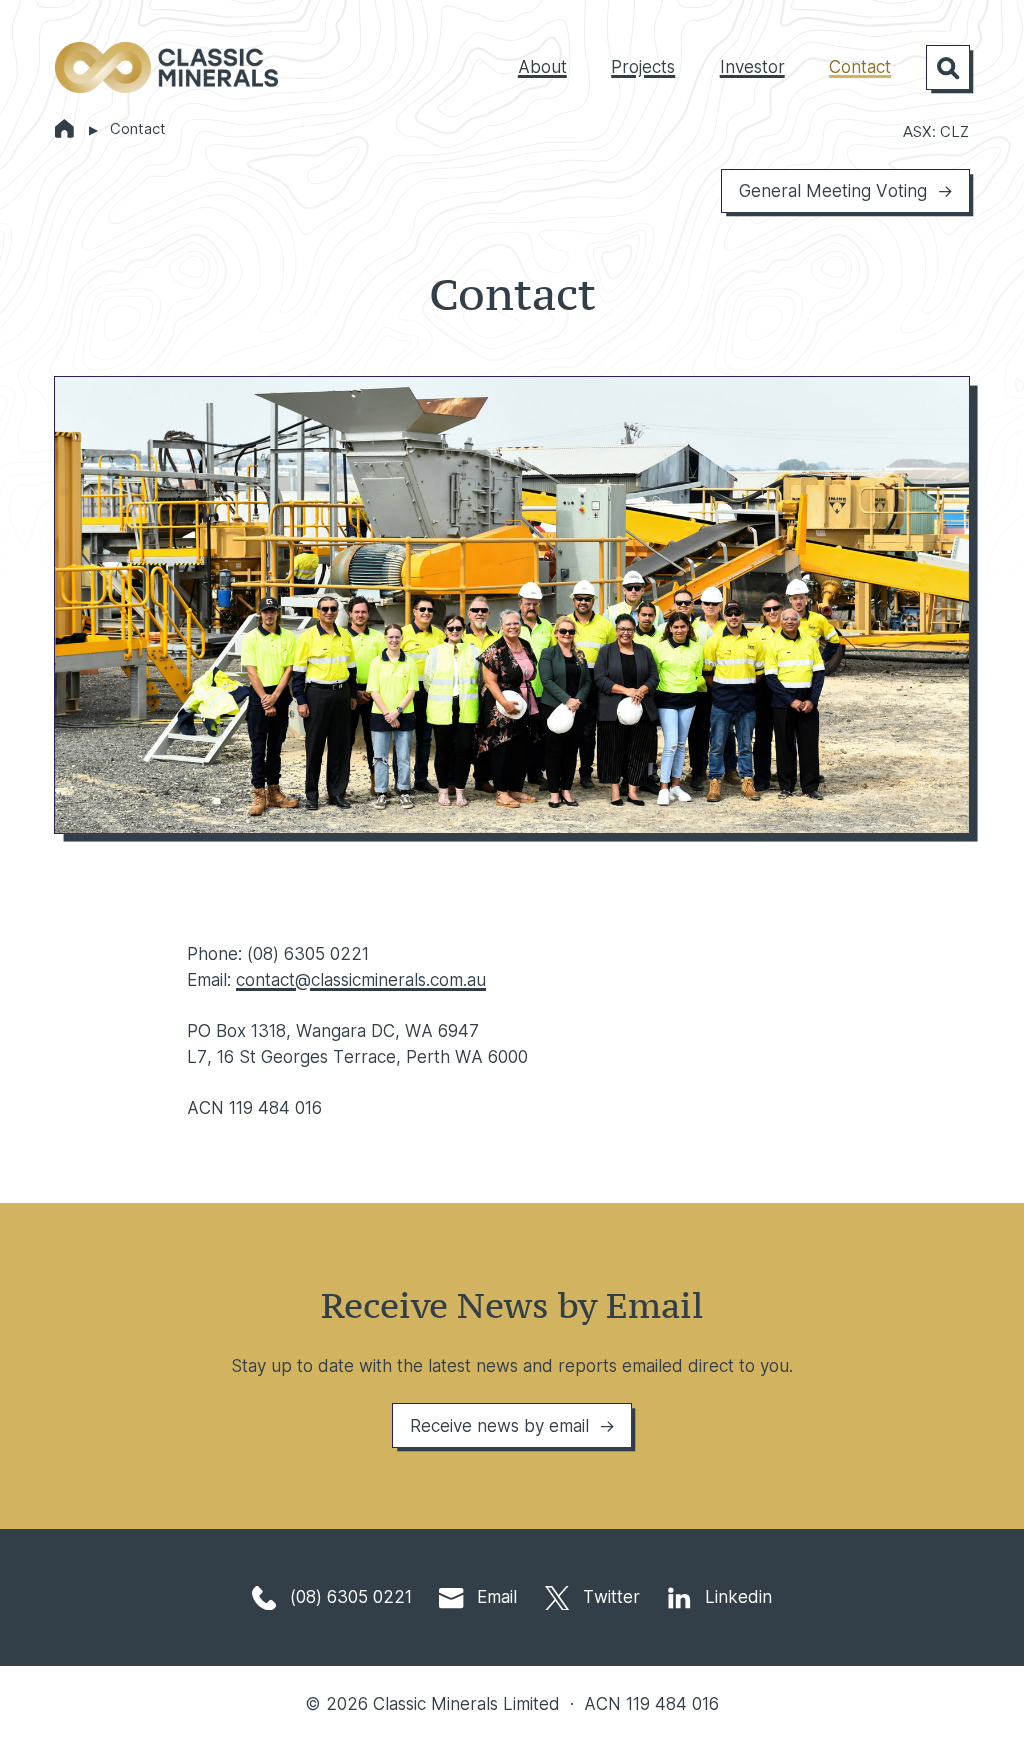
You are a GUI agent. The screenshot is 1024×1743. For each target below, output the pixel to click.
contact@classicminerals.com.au (361, 979)
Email (494, 1596)
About (542, 66)
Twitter (609, 1596)
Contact (860, 66)
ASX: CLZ (936, 131)
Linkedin (736, 1596)
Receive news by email (499, 1425)
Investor (752, 66)
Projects (643, 66)
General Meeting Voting (833, 190)
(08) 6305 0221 (348, 1596)
